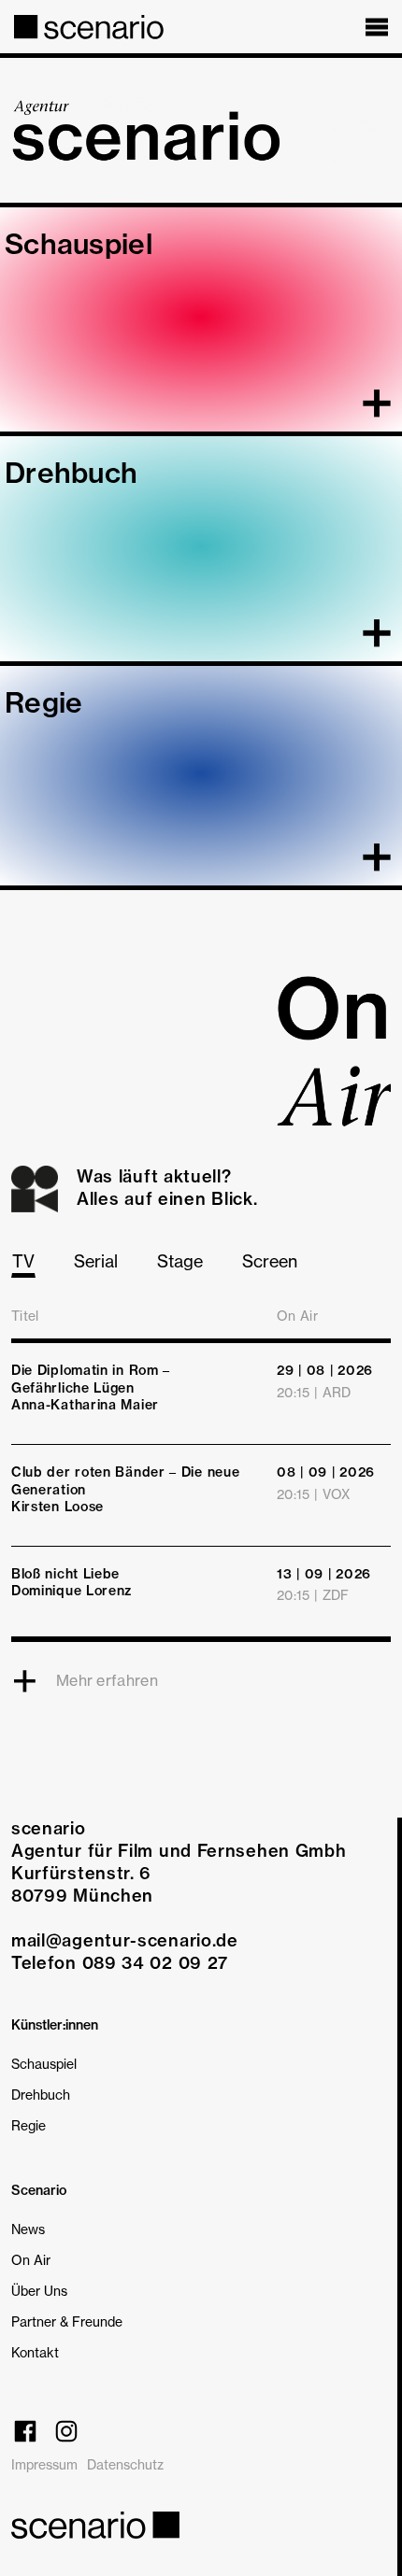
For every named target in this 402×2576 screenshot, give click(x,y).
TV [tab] (23, 1261)
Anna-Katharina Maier (85, 1405)
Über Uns (39, 2291)
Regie (29, 2125)
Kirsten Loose (57, 1507)
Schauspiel (44, 2064)
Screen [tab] (270, 1261)
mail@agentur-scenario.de (125, 1940)
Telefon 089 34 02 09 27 (120, 1963)
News (28, 2229)
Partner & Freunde (67, 2321)
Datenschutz (125, 2464)
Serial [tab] (96, 1261)
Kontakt (35, 2352)
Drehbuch (41, 2095)
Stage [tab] (180, 1261)
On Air (31, 2260)
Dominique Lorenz (72, 1591)
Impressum (44, 2464)
